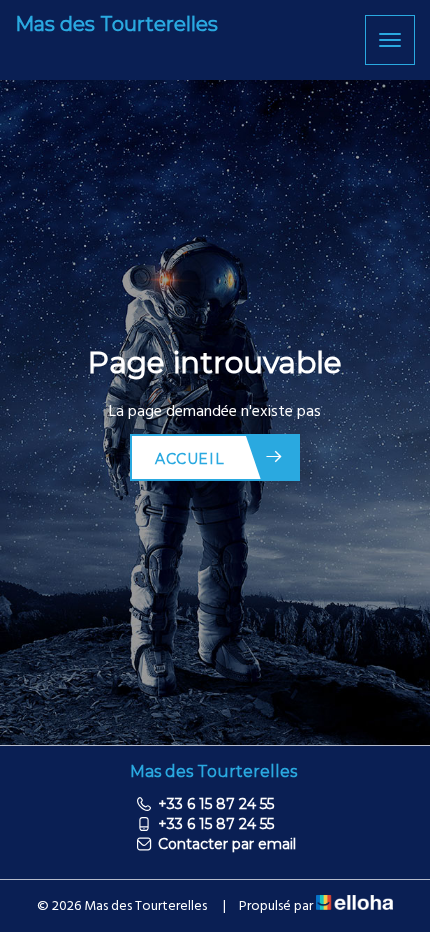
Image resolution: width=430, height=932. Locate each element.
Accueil (189, 459)
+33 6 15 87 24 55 (216, 804)
